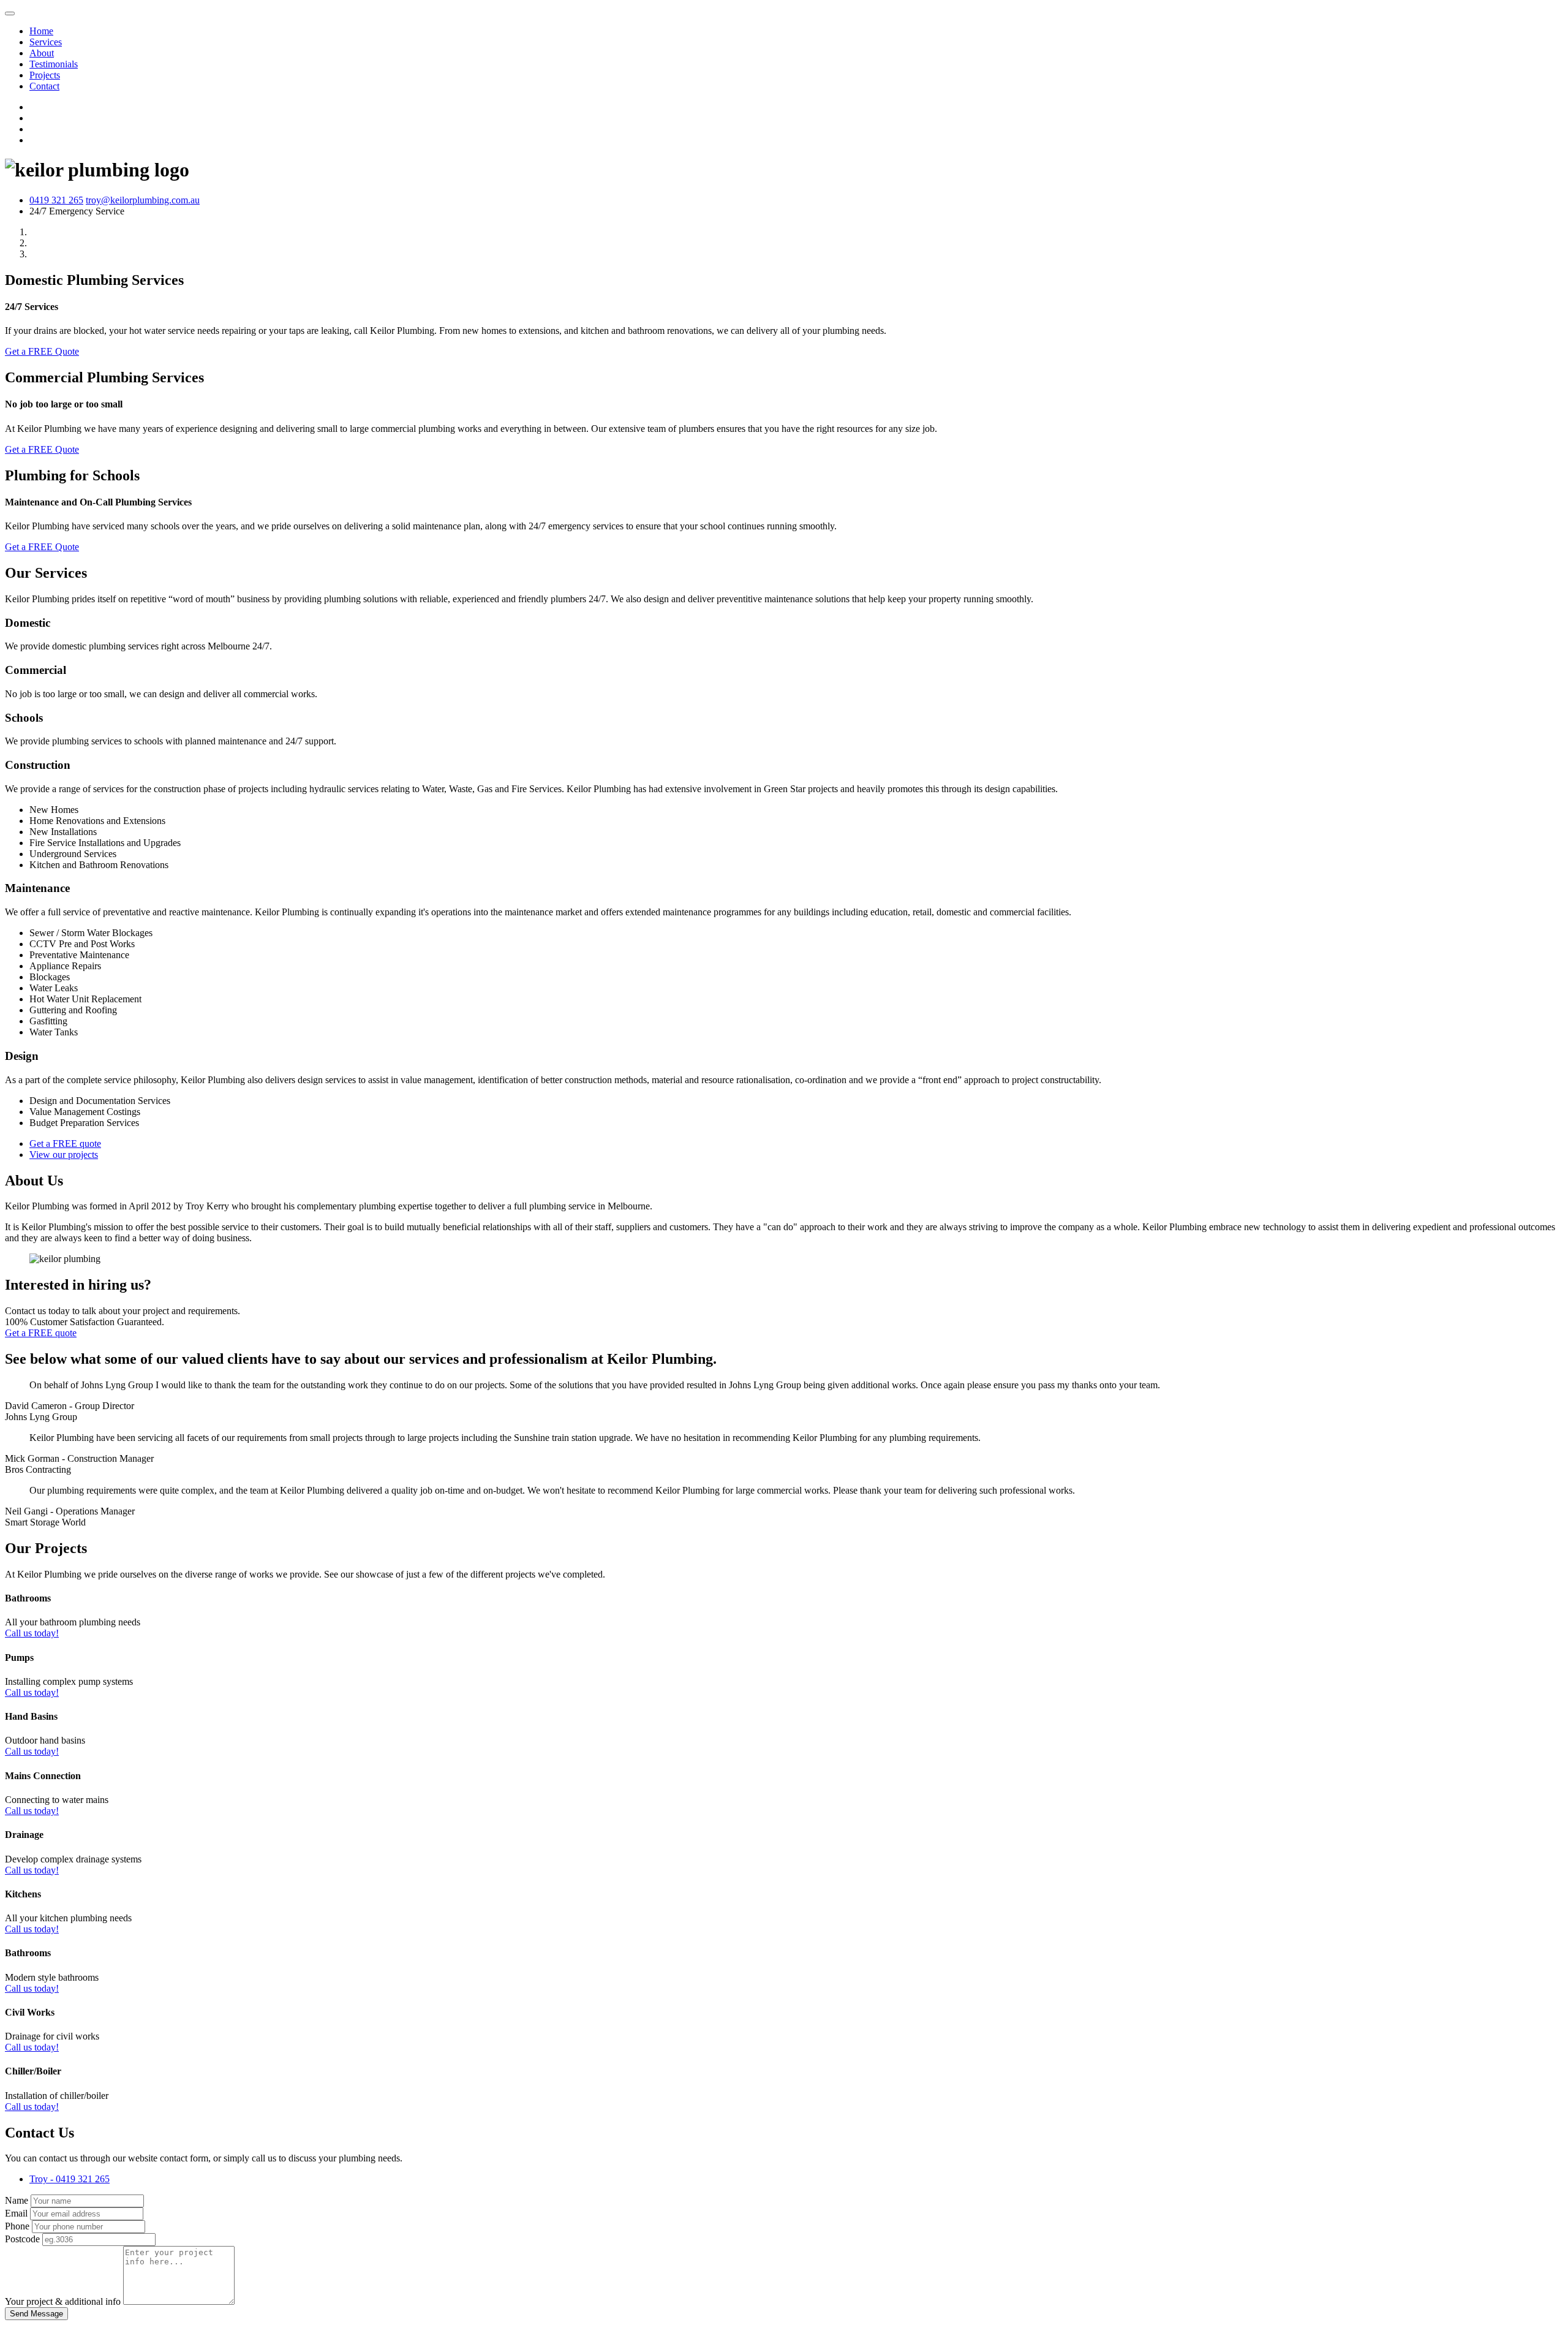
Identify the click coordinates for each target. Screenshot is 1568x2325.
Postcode (22, 2239)
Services (46, 42)
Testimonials (54, 64)
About (42, 53)
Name (17, 2200)
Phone (17, 2226)
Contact (44, 86)
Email (16, 2213)
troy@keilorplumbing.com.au (143, 200)
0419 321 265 (56, 200)
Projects (45, 75)
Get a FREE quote (65, 1144)
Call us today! (32, 1633)
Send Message (36, 2314)
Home (41, 31)
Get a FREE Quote (42, 351)
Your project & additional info (63, 2301)
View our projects (64, 1155)
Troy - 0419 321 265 (70, 2179)
